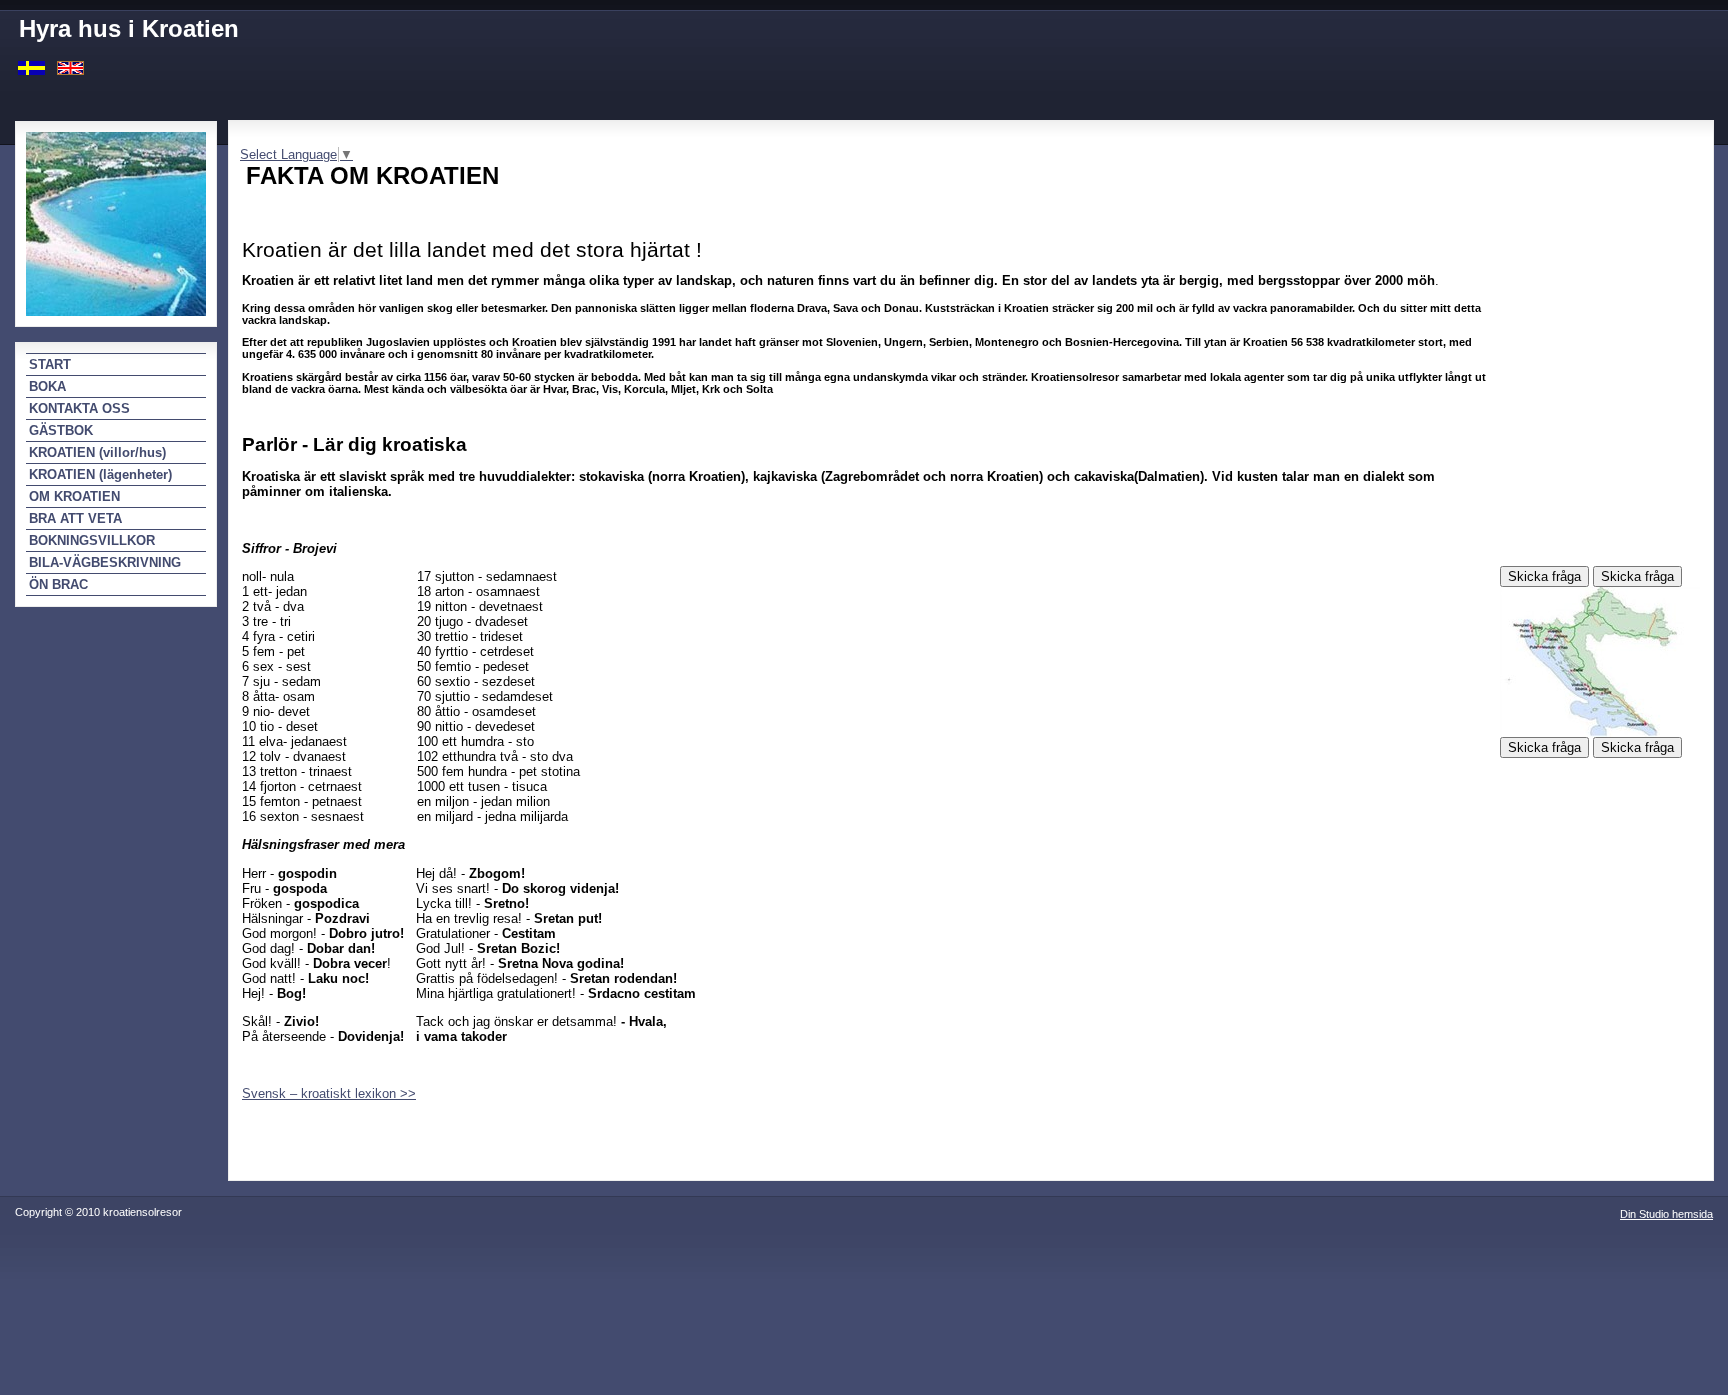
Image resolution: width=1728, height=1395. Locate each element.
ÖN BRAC (58, 584)
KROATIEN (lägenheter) (100, 474)
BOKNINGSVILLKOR (92, 540)
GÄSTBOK (61, 430)
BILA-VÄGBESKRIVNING (105, 562)
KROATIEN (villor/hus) (97, 452)
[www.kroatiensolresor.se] (31, 66)
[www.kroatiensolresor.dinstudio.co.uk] (70, 66)
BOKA (47, 386)
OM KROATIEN (74, 496)
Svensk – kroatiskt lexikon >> (329, 1093)
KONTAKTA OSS (79, 408)
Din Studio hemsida (1666, 1214)
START (50, 364)
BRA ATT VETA (75, 518)
